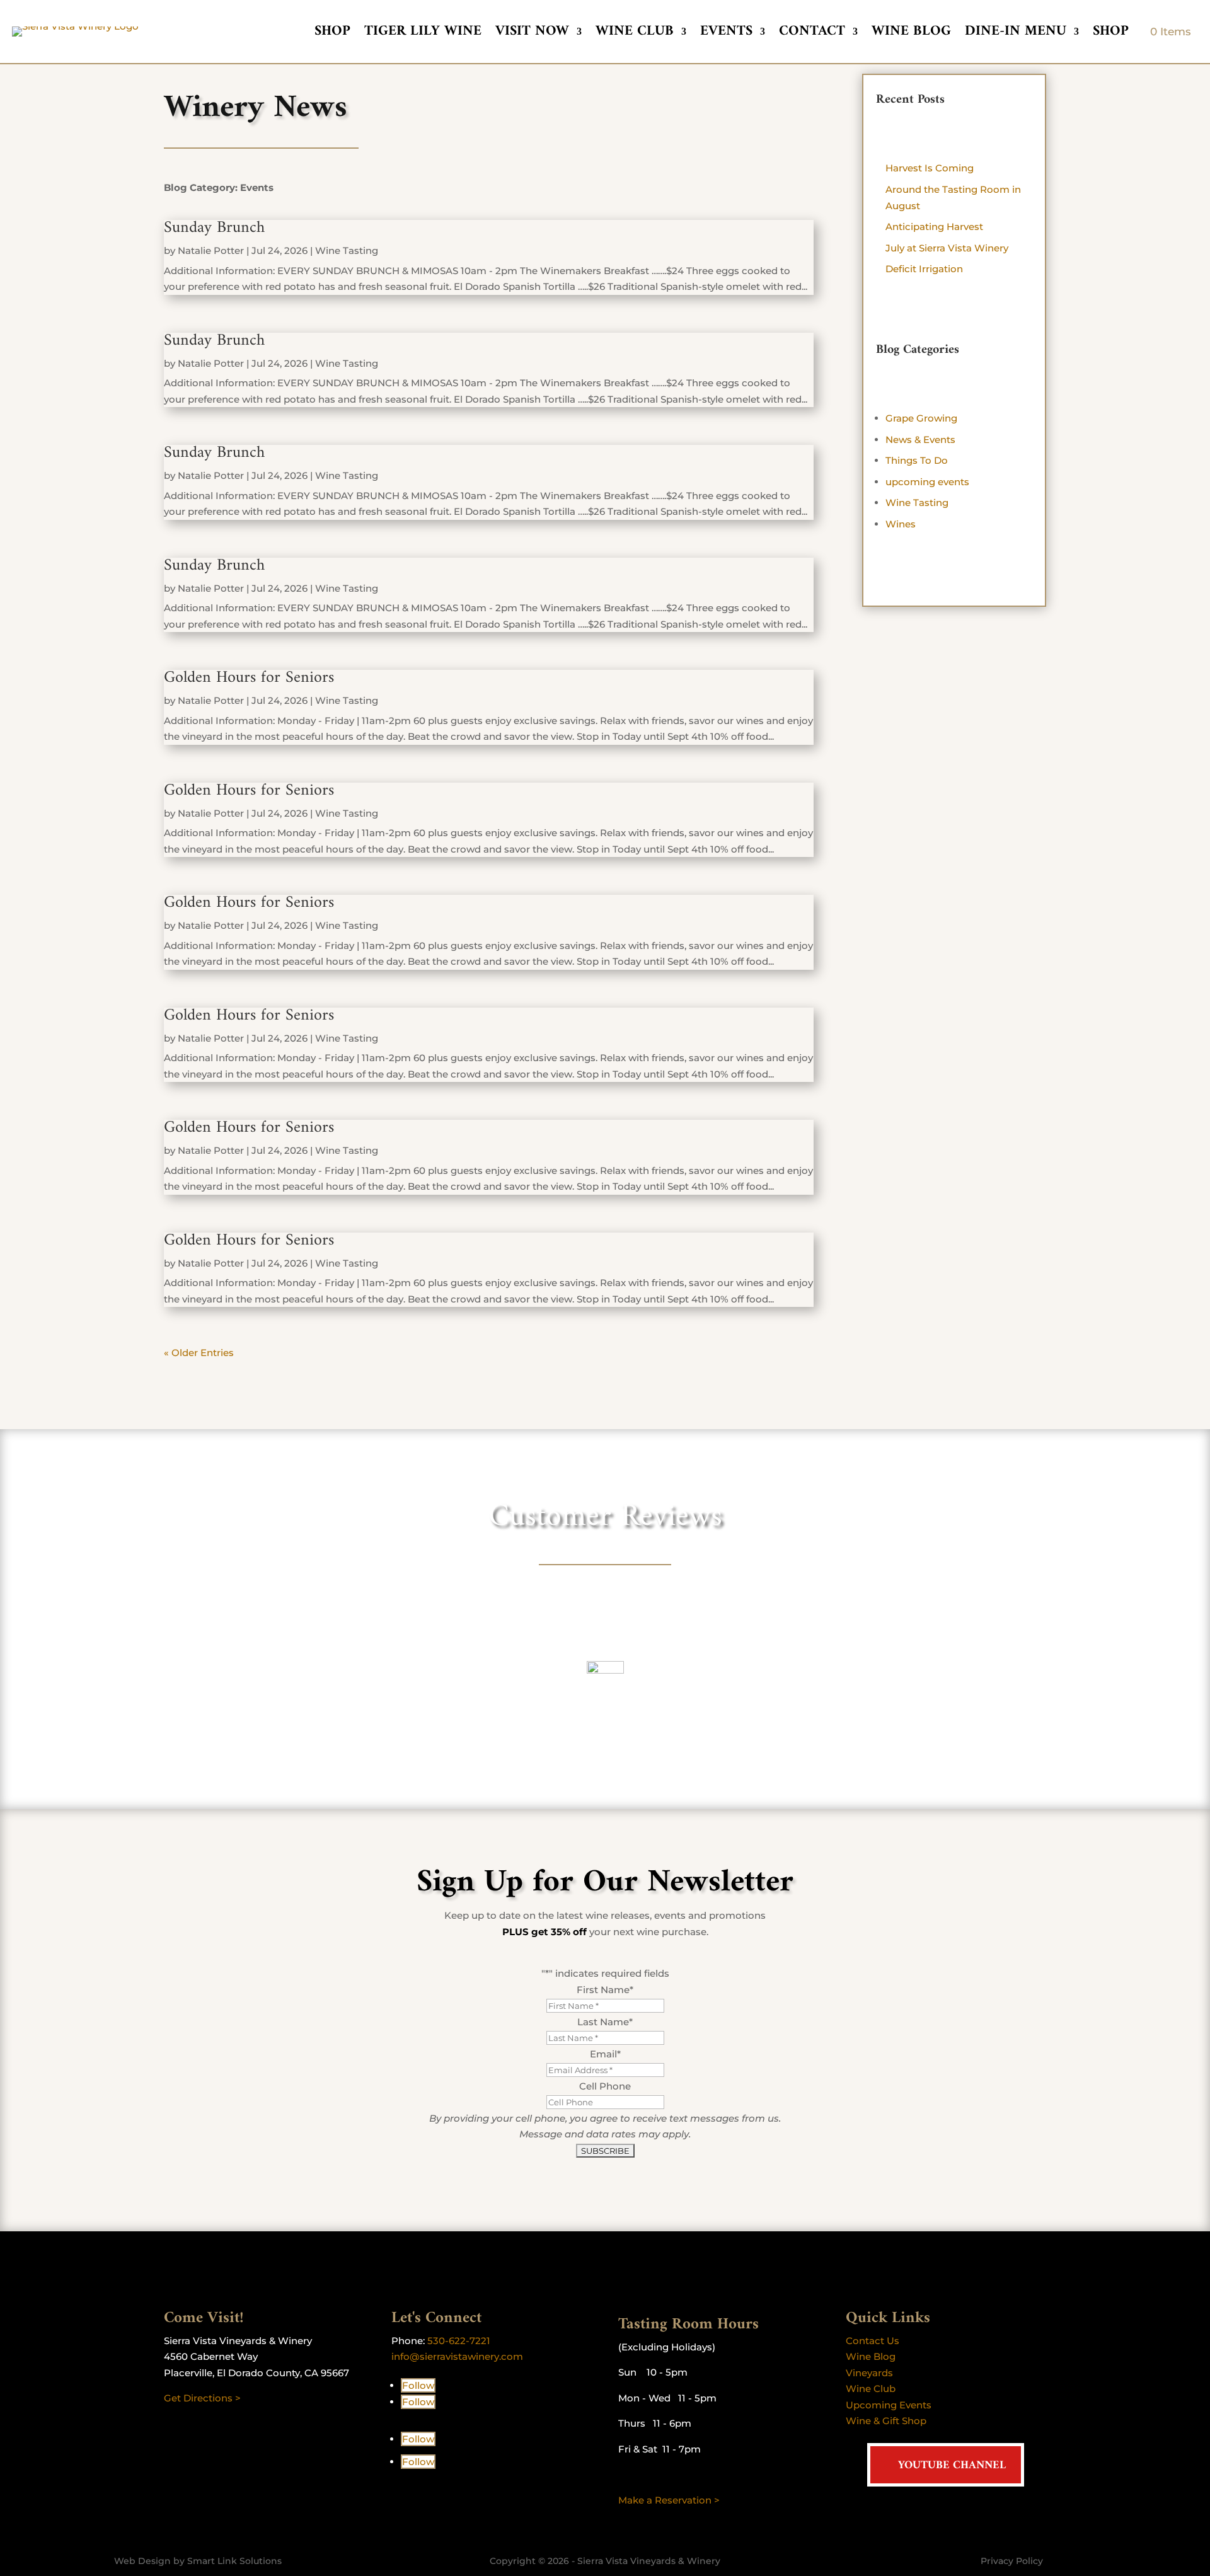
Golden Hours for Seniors (249, 678)
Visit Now (532, 34)
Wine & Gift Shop (886, 2421)
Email (605, 2054)
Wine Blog (911, 34)
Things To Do (917, 460)
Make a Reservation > (669, 2500)
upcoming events (927, 482)
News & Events (920, 440)
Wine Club (635, 34)
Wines (901, 524)
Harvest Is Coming (930, 168)
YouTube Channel (952, 2465)
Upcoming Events (889, 2405)
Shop (332, 34)
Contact (812, 34)
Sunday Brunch (214, 228)
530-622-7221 (459, 2341)
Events (726, 34)
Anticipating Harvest (934, 227)
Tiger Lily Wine (423, 34)
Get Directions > (202, 2398)
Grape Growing (921, 418)
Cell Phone (605, 2086)
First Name (605, 1990)
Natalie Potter (211, 250)
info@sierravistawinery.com (457, 2356)
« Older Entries (199, 1353)
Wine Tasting (347, 250)
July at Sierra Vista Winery (947, 248)
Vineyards (869, 2373)
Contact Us (873, 2341)
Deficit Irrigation (924, 269)
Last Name (605, 2022)
